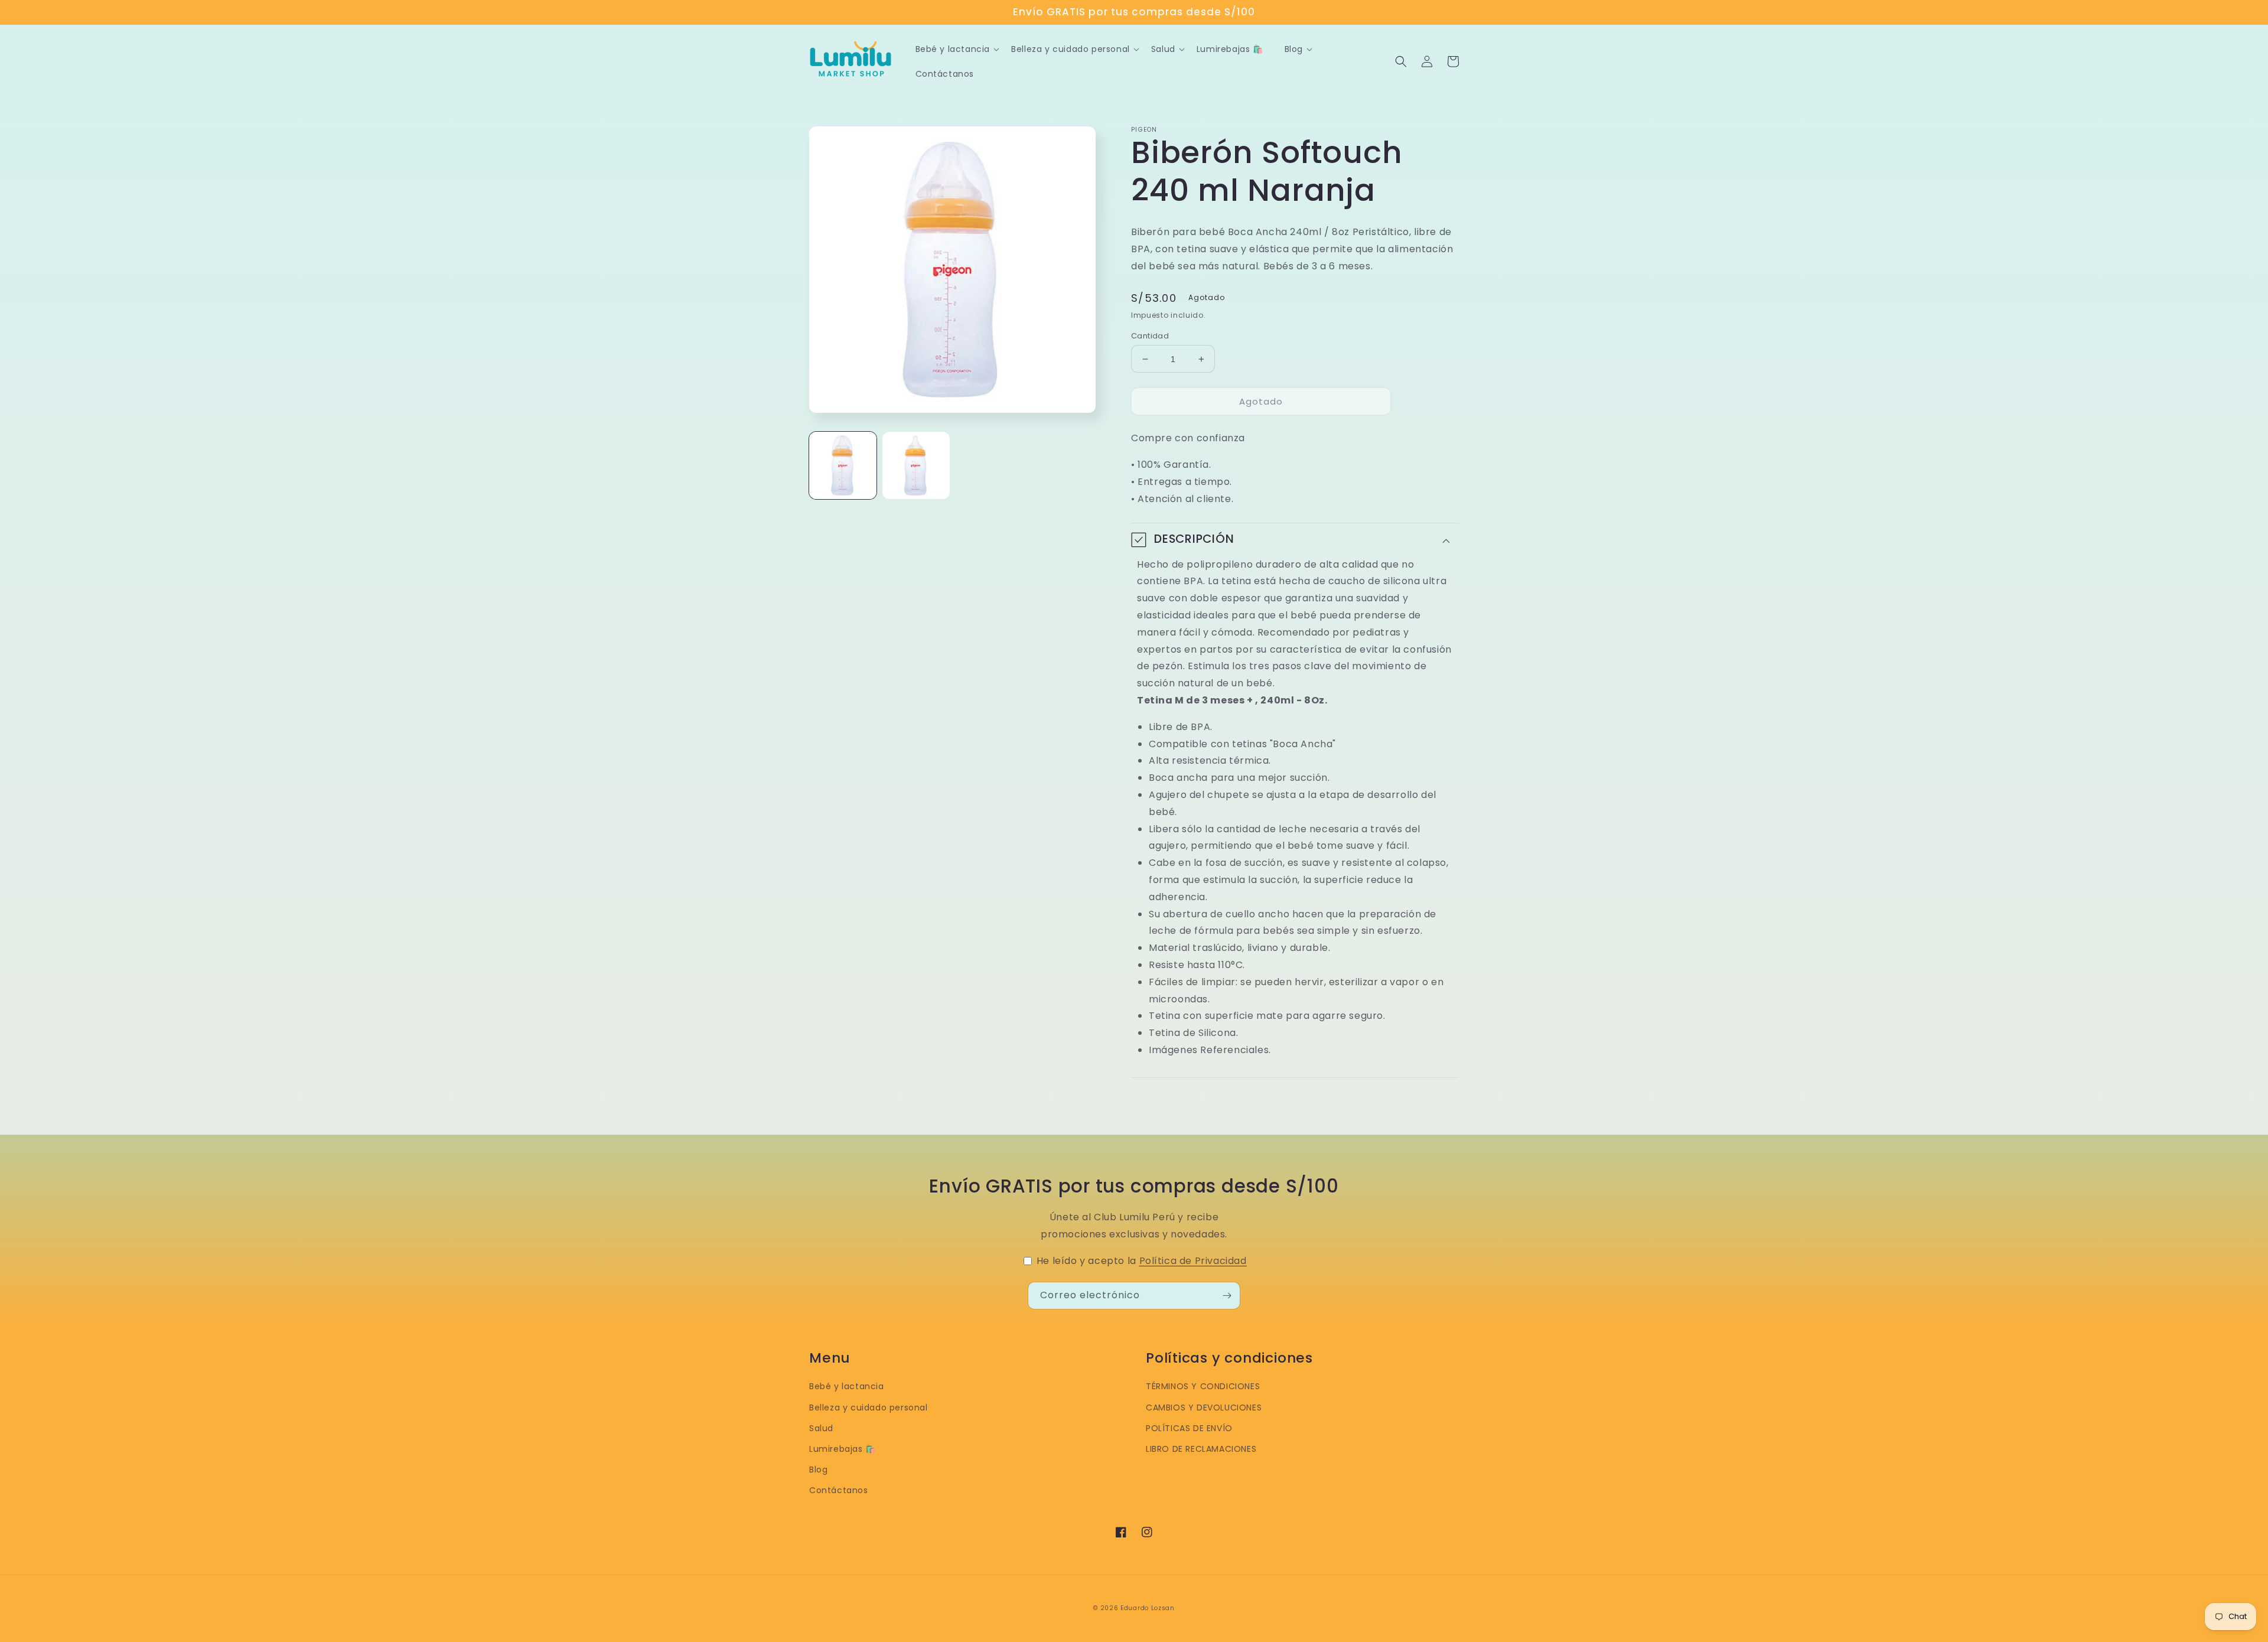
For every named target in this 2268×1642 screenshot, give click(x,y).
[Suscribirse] (1227, 1296)
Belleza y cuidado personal (869, 1408)
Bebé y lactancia (847, 1386)
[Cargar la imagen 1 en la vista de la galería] (843, 465)
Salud (821, 1428)
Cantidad (1150, 336)
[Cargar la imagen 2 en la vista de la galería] (916, 465)
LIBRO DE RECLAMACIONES (1201, 1449)
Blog (818, 1470)
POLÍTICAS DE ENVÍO (1189, 1428)
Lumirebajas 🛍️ (843, 1449)
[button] (1401, 61)
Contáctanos (839, 1490)
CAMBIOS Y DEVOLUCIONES (1204, 1408)
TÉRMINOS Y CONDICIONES (1203, 1386)
